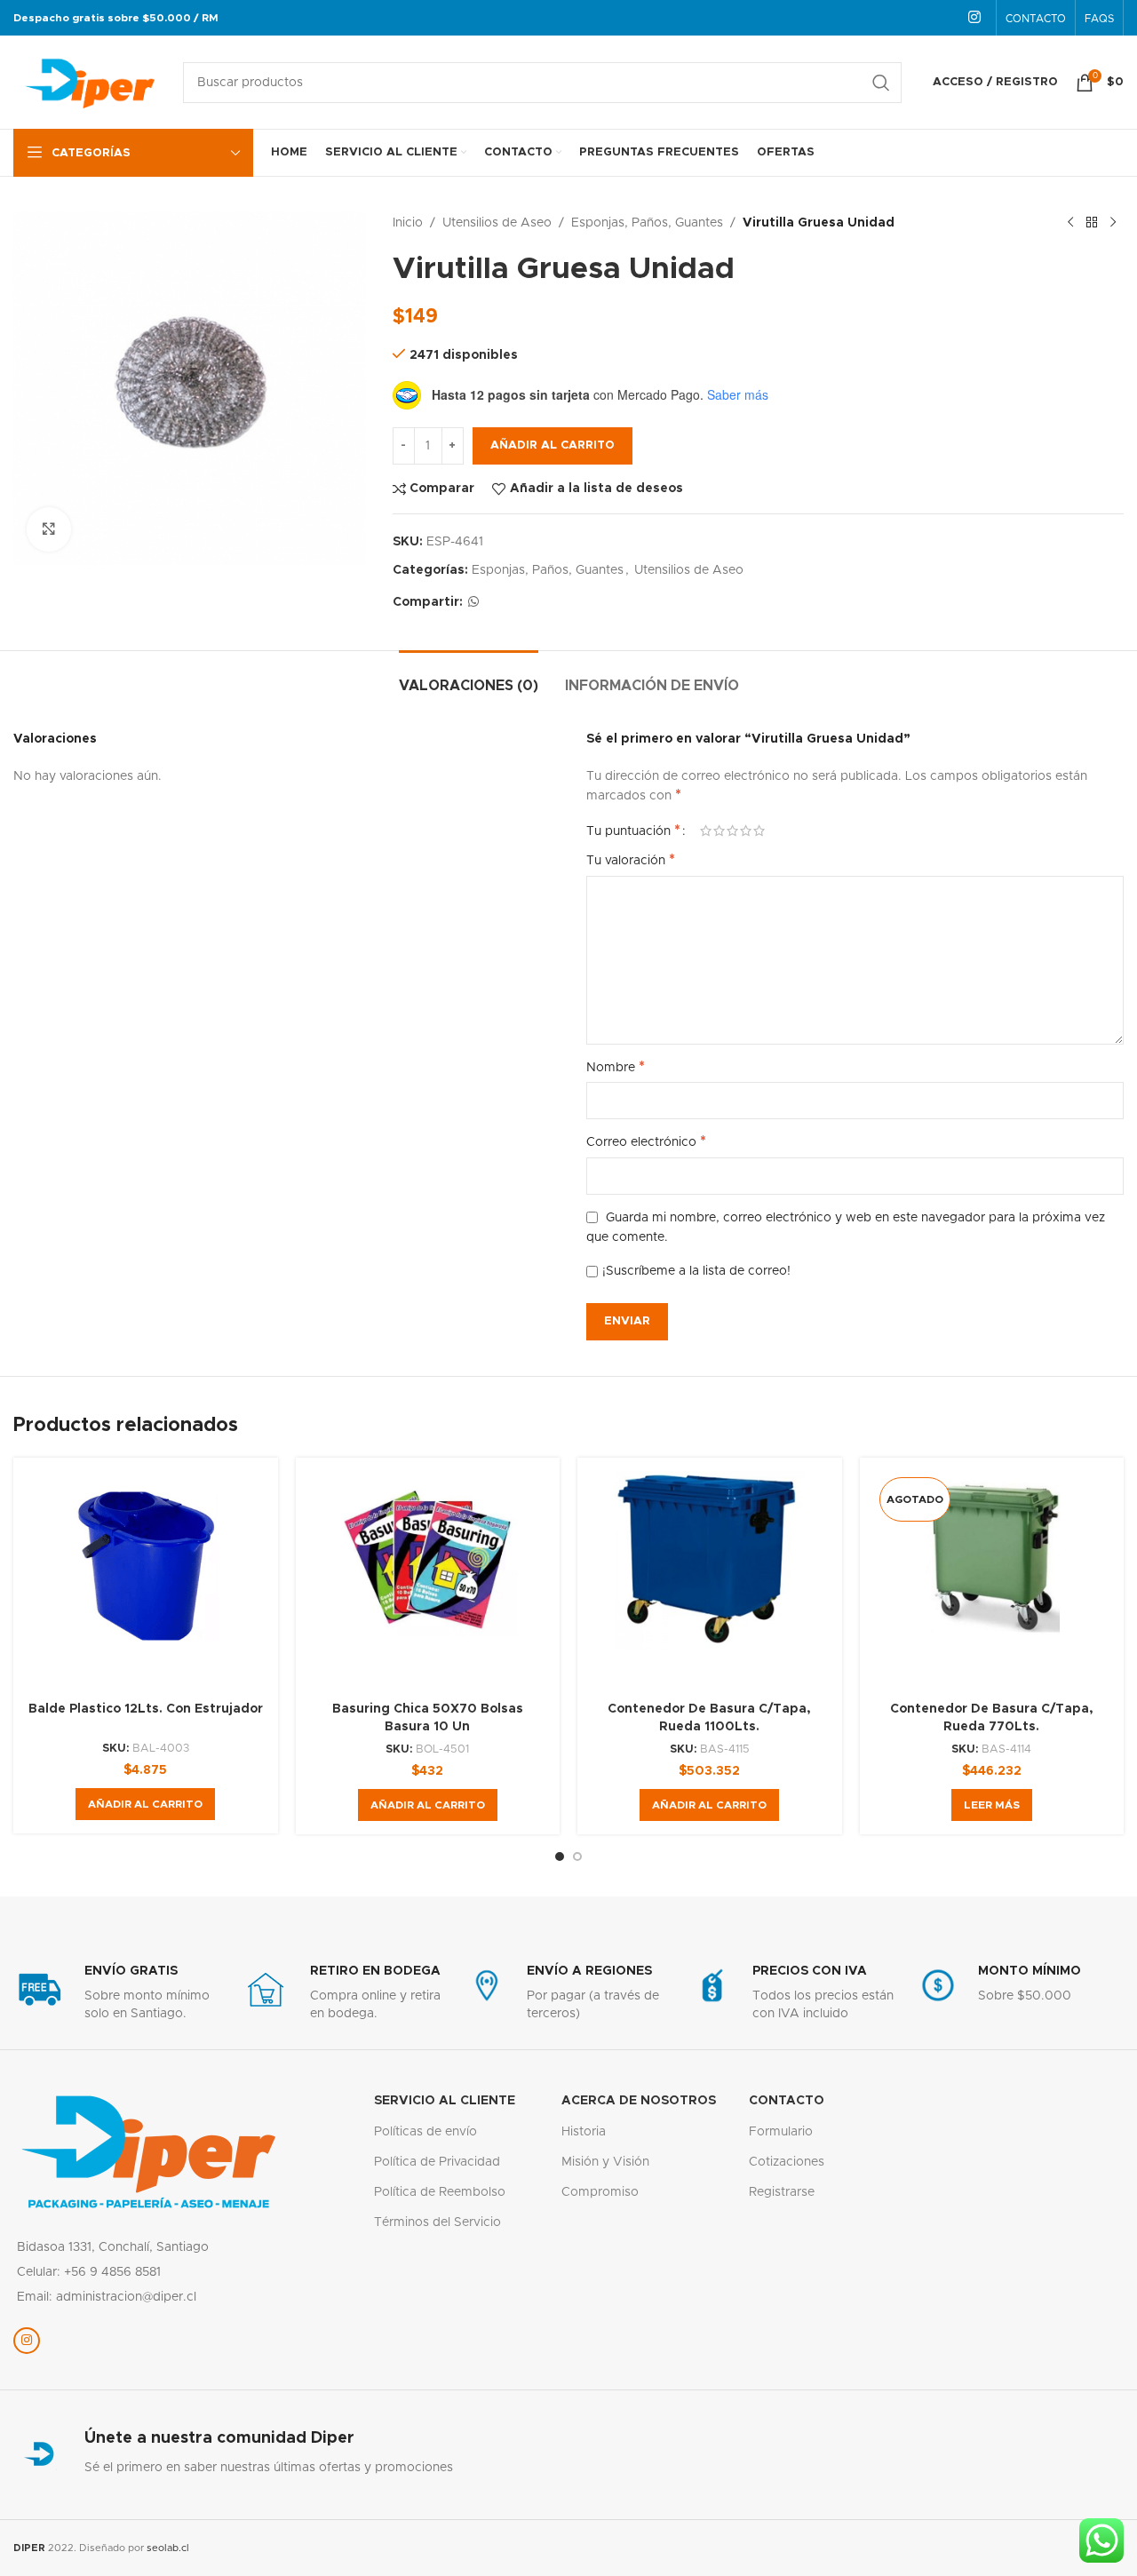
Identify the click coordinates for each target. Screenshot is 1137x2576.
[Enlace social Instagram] (975, 17)
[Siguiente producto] (1113, 223)
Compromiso (600, 2192)
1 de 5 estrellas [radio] (706, 831)
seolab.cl (168, 2548)
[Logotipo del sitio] (89, 82)
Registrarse (782, 2192)
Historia (584, 2132)
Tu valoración (631, 860)
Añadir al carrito (553, 445)
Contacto (787, 2101)
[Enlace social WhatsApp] (473, 602)
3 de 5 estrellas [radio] (732, 831)
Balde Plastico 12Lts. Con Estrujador (146, 1709)
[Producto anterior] (1070, 223)
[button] (145, 1804)
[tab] (469, 677)
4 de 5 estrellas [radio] (746, 831)
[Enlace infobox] (117, 1993)
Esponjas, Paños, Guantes (647, 223)
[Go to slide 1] (560, 1856)
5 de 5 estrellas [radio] (759, 831)
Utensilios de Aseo (497, 223)
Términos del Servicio (437, 2222)
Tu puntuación (633, 831)
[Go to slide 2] (577, 1856)
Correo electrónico (646, 1141)
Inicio (408, 223)
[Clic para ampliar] (49, 529)
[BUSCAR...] (881, 83)
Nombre (616, 1067)
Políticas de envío (425, 2132)
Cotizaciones (787, 2162)
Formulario (781, 2132)
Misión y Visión (605, 2162)
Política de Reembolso (440, 2192)
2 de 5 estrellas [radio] (719, 831)
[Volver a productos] (1092, 223)
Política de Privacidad (437, 2162)
